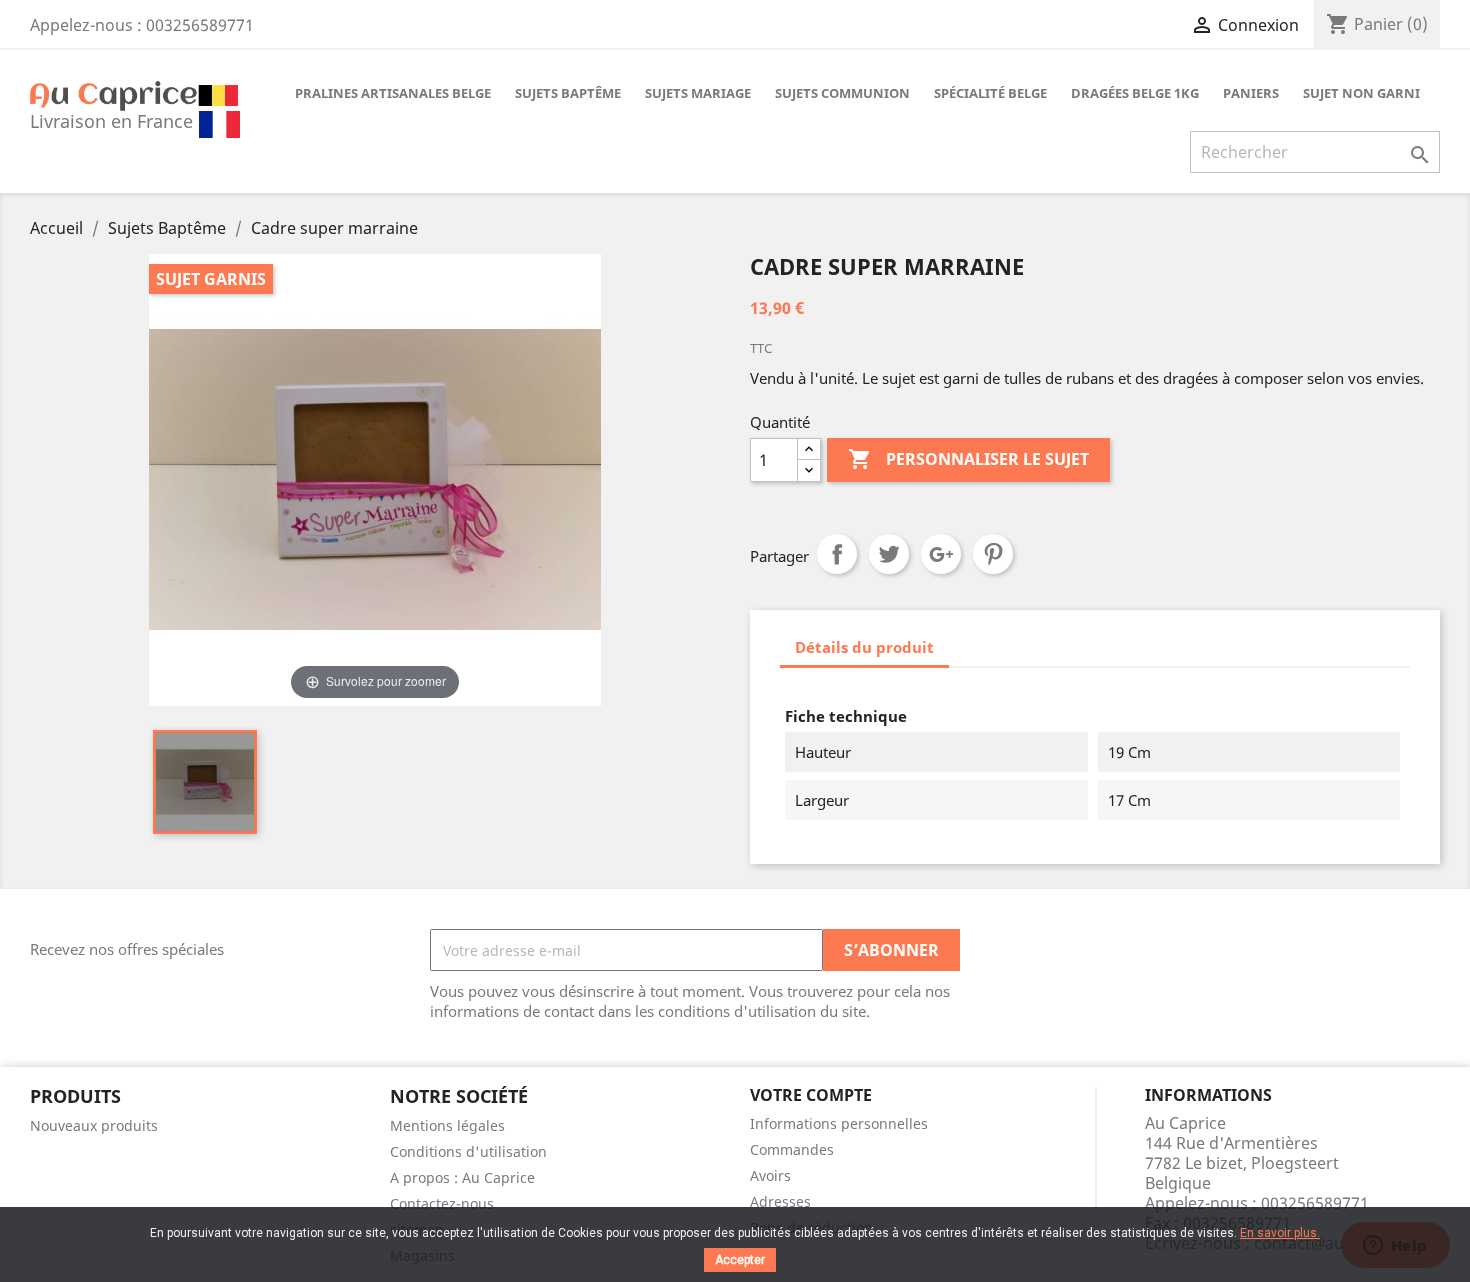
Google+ (941, 554)
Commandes (792, 1149)
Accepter (740, 1260)
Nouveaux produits (94, 1125)
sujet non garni (1361, 93)
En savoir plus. (1280, 1233)
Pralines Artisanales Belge (393, 93)
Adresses (780, 1201)
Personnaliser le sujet (968, 459)
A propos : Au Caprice (462, 1177)
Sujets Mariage (698, 93)
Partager (837, 554)
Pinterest (993, 554)
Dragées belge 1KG (1135, 93)
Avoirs (770, 1175)
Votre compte (811, 1095)
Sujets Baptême (568, 93)
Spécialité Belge (990, 93)
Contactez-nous (442, 1203)
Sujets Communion (842, 93)
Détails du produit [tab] (864, 647)
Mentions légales (447, 1125)
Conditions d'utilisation (468, 1151)
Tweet (889, 554)
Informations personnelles (839, 1123)
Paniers (1251, 93)
